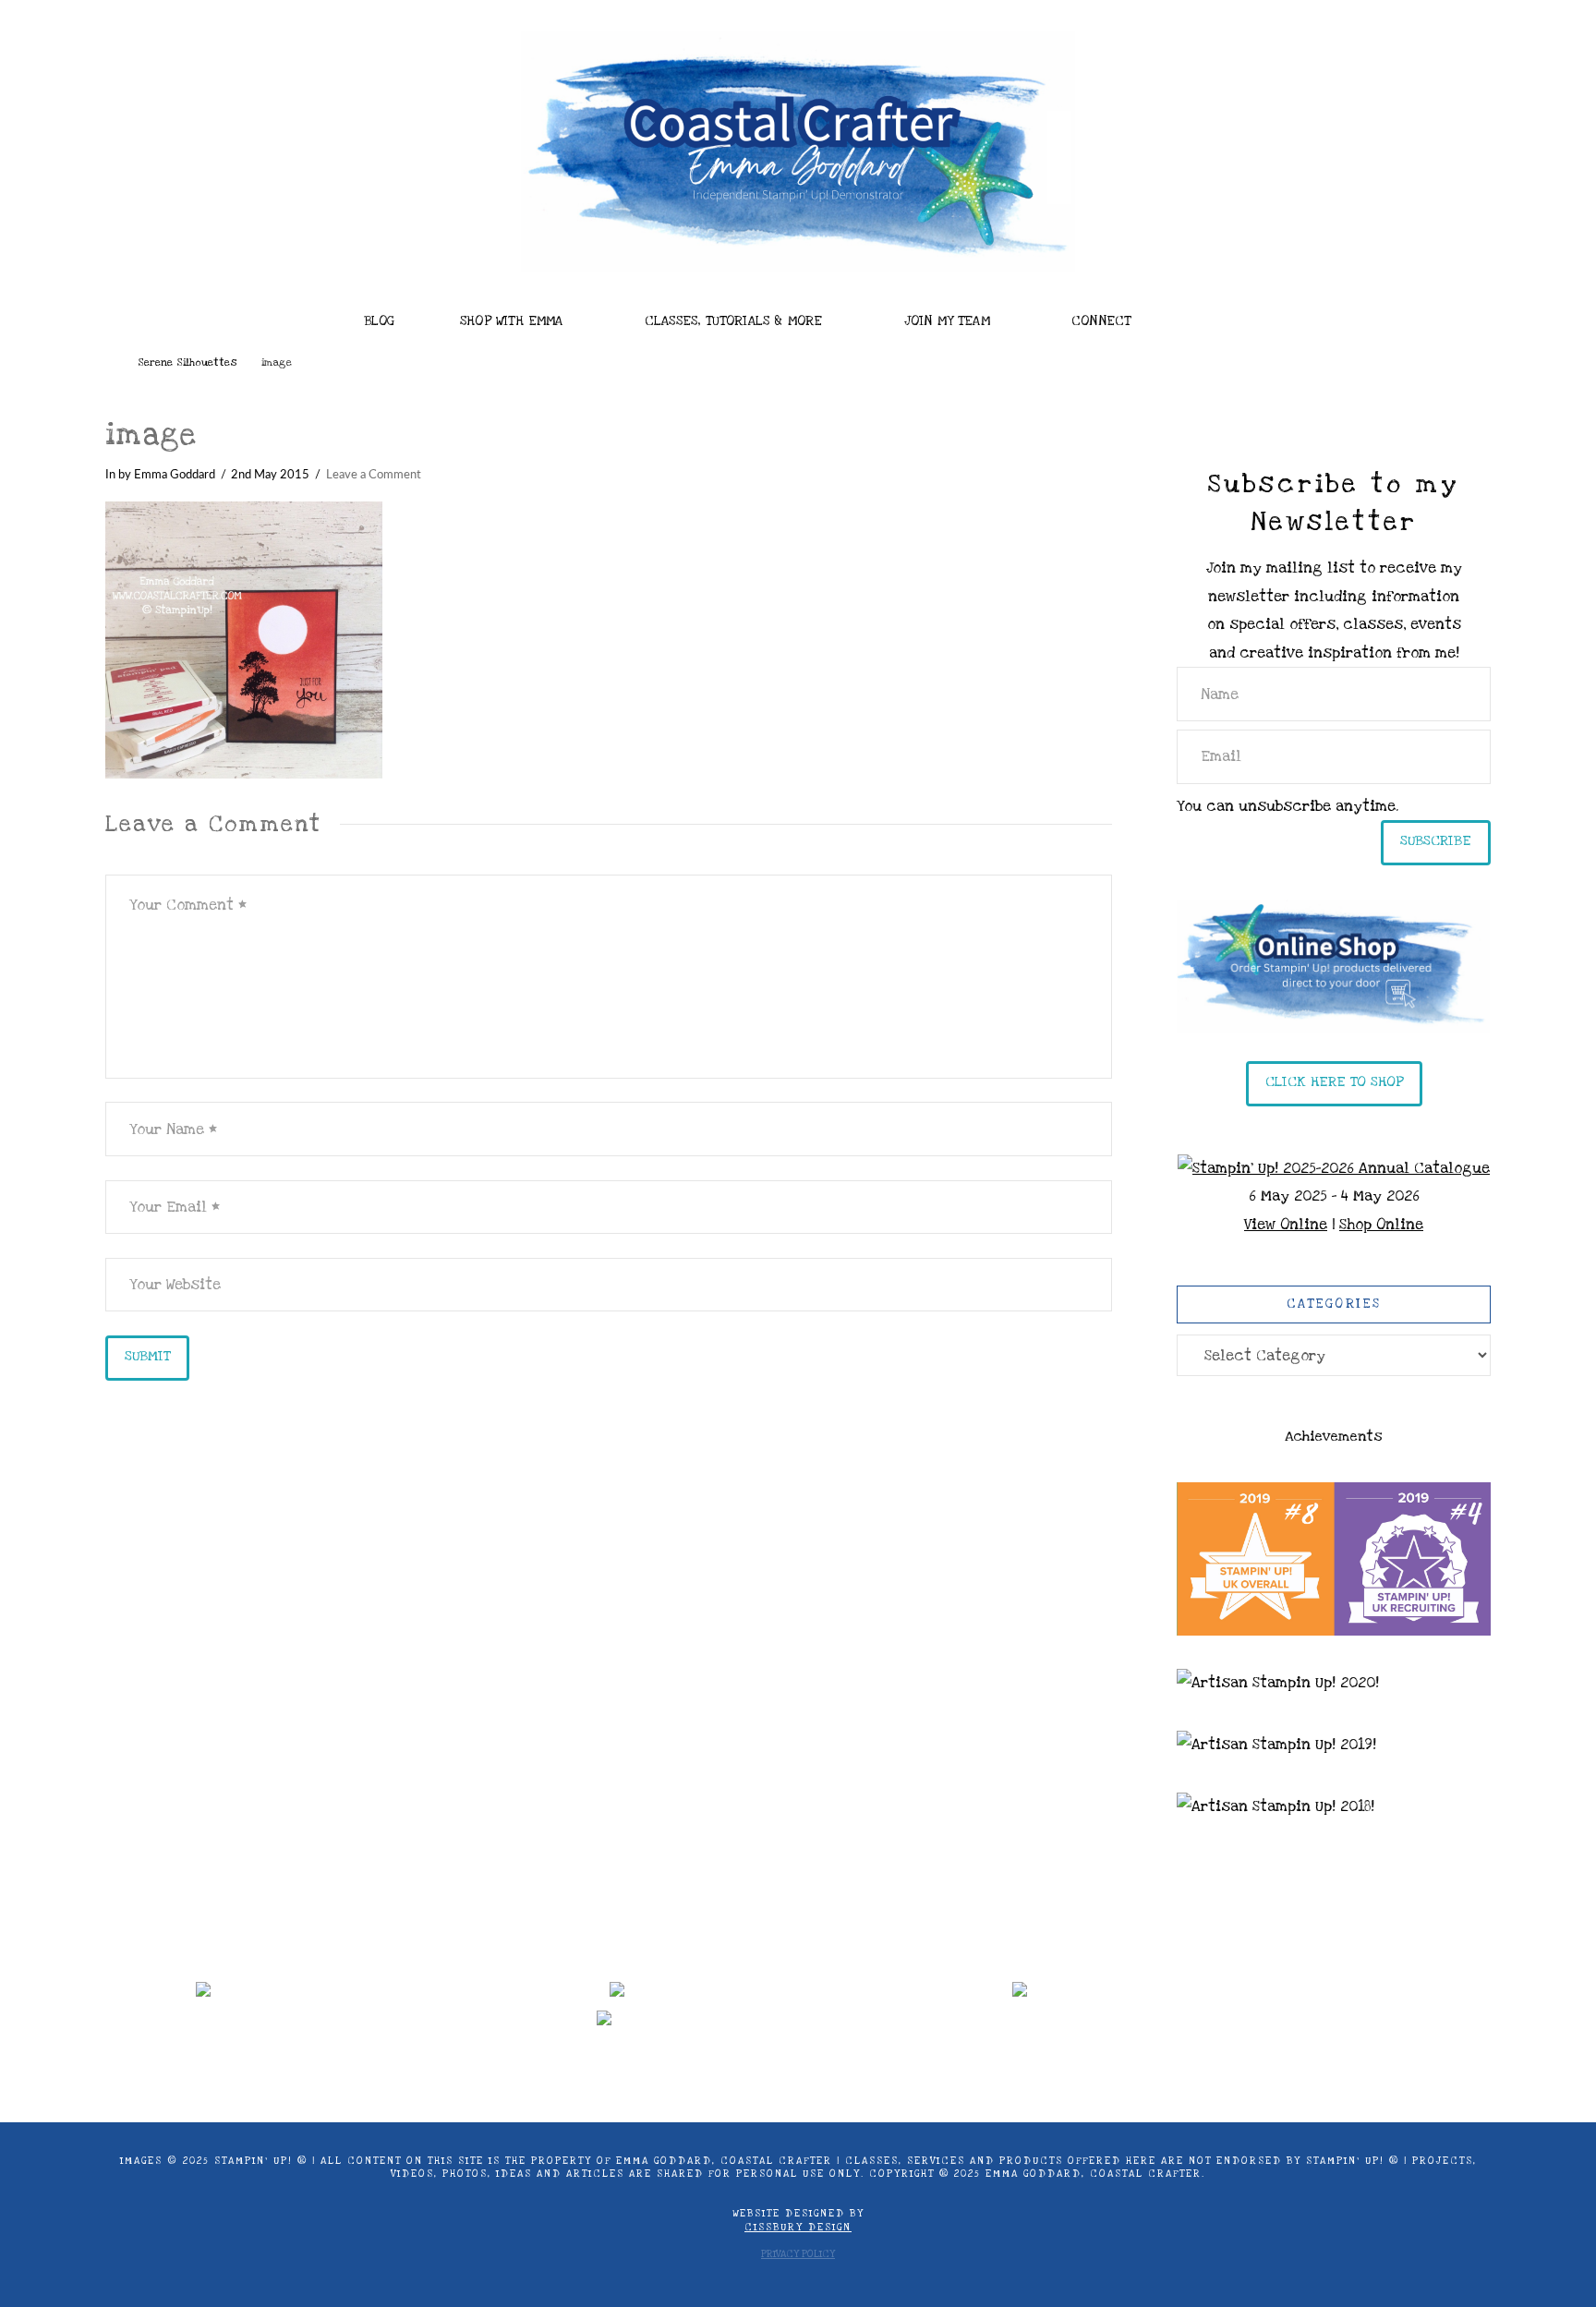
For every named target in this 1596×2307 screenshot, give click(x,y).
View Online (1286, 1225)
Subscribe (1436, 840)
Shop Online (1381, 1225)
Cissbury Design (798, 2228)
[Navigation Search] (1223, 316)
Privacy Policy (798, 2254)
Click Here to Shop (1334, 1081)
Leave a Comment (374, 475)
